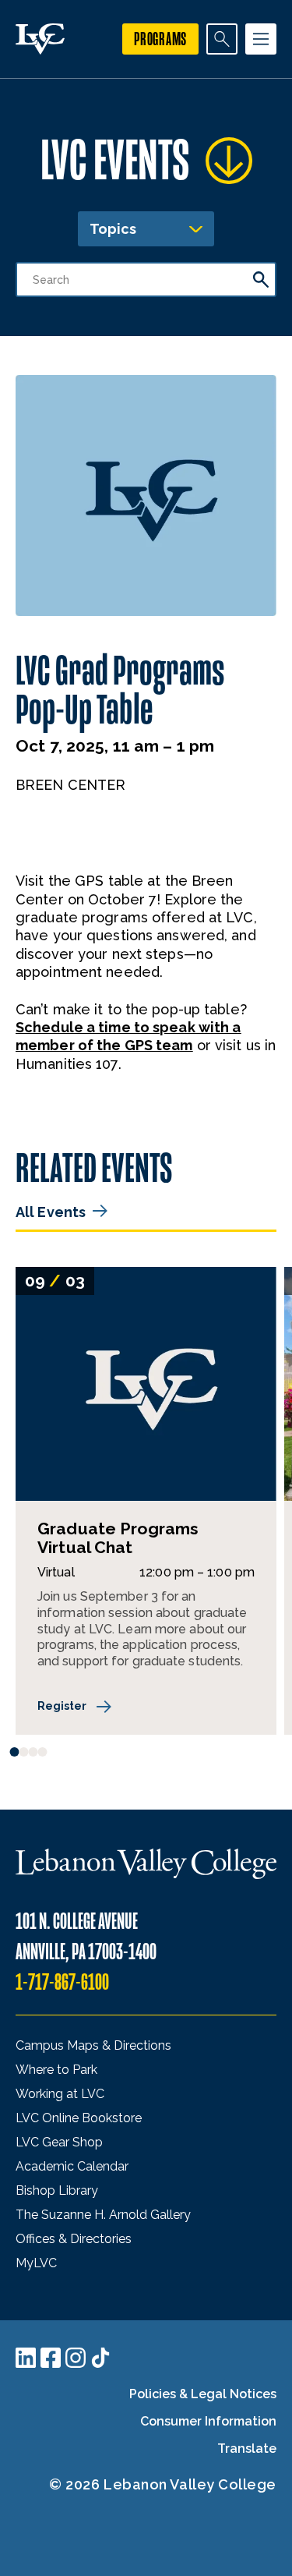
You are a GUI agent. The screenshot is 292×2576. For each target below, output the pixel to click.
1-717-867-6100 (62, 1982)
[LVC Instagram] (76, 2358)
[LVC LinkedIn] (26, 2358)
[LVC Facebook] (51, 2358)
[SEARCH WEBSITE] (222, 39)
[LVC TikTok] (100, 2358)
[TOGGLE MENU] (261, 39)
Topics (113, 229)
